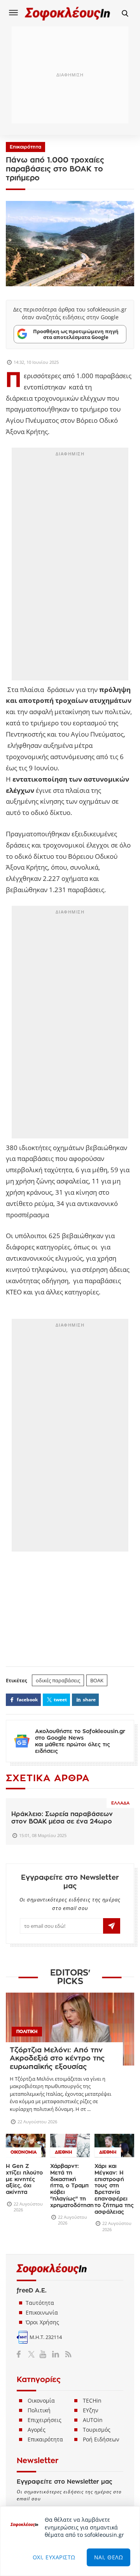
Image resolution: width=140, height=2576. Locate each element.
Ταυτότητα (40, 2303)
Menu (14, 12)
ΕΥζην (91, 2410)
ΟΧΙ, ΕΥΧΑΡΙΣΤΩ (54, 2557)
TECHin (92, 2400)
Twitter (33, 2354)
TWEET (60, 1700)
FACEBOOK (27, 1700)
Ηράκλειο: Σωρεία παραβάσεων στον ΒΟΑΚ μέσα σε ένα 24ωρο (62, 1818)
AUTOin (93, 2420)
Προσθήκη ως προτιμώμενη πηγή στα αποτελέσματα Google (76, 334)
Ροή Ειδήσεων (101, 2439)
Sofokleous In (68, 13)
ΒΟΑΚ (97, 1680)
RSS (67, 2354)
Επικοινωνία (42, 2312)
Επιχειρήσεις (45, 2420)
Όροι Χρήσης (42, 2322)
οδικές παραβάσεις (58, 1680)
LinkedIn (55, 2354)
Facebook (22, 2354)
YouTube (44, 2354)
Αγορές (37, 2430)
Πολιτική (39, 2410)
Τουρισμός (97, 2430)
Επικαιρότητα (25, 147)
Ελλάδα (120, 1803)
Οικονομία (41, 2400)
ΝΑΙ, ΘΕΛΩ (109, 2557)
